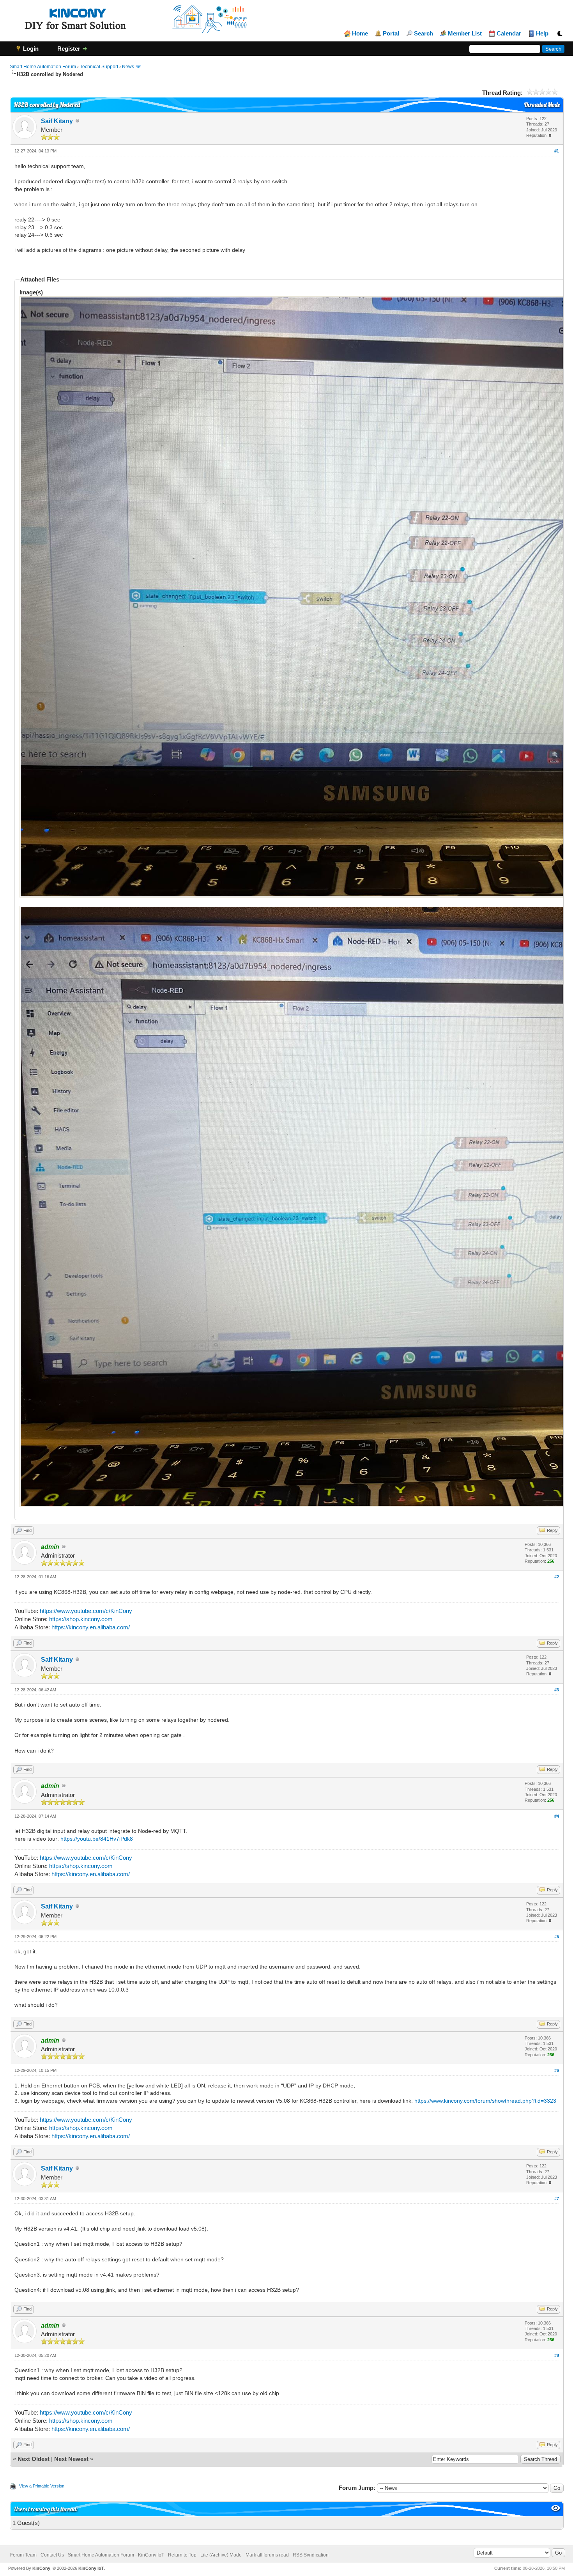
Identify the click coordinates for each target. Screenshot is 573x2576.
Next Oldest (34, 2459)
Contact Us (52, 2555)
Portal (391, 34)
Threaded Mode (542, 105)
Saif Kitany (57, 121)
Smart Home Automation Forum (43, 67)
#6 (557, 2070)
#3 (557, 1690)
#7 (557, 2199)
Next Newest (71, 2459)
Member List (465, 34)
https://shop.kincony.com (81, 1619)
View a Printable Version (42, 2486)
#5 (557, 1937)
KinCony (41, 2568)
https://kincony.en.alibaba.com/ (91, 1627)
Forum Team (23, 2555)
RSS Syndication (311, 2555)
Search (424, 34)
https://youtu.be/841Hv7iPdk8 (97, 1839)
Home (360, 34)
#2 (557, 1577)
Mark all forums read (267, 2555)
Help (542, 34)
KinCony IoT (91, 2568)
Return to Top (182, 2555)
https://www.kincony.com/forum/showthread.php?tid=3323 (485, 2101)
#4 (557, 1816)
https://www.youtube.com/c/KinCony (86, 1611)
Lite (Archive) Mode (221, 2555)
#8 (557, 2355)
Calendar (509, 34)
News (128, 67)
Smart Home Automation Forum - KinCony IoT (116, 2555)
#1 (557, 151)
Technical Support (99, 67)
